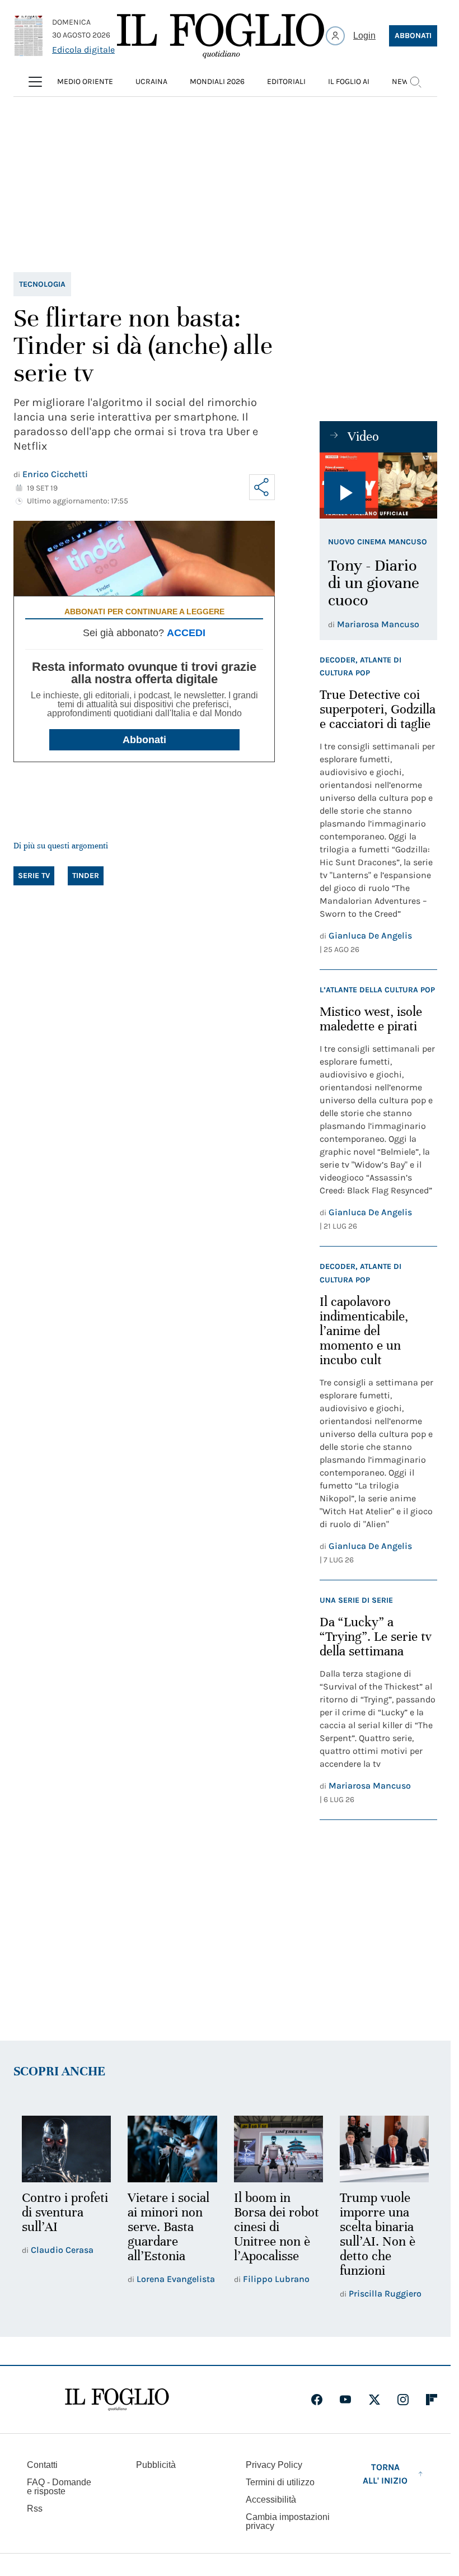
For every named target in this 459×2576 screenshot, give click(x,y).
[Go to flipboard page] (432, 2400)
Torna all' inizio (385, 2474)
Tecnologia (42, 284)
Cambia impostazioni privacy (288, 2522)
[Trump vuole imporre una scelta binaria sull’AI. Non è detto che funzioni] (384, 2149)
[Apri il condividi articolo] (262, 487)
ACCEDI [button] (186, 633)
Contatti (42, 2465)
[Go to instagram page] (403, 2400)
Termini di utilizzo (280, 2482)
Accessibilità (271, 2500)
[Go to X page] (374, 2400)
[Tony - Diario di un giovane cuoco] (378, 486)
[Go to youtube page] (345, 2400)
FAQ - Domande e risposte (59, 2487)
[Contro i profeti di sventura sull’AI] (66, 2149)
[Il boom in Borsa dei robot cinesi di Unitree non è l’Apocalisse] (278, 2149)
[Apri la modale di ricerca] (415, 82)
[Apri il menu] (35, 82)
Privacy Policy (274, 2465)
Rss (35, 2509)
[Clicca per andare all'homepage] (117, 2400)
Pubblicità (156, 2465)
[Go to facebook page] (317, 2400)
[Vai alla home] (221, 36)
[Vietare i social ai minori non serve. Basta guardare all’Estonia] (172, 2149)
